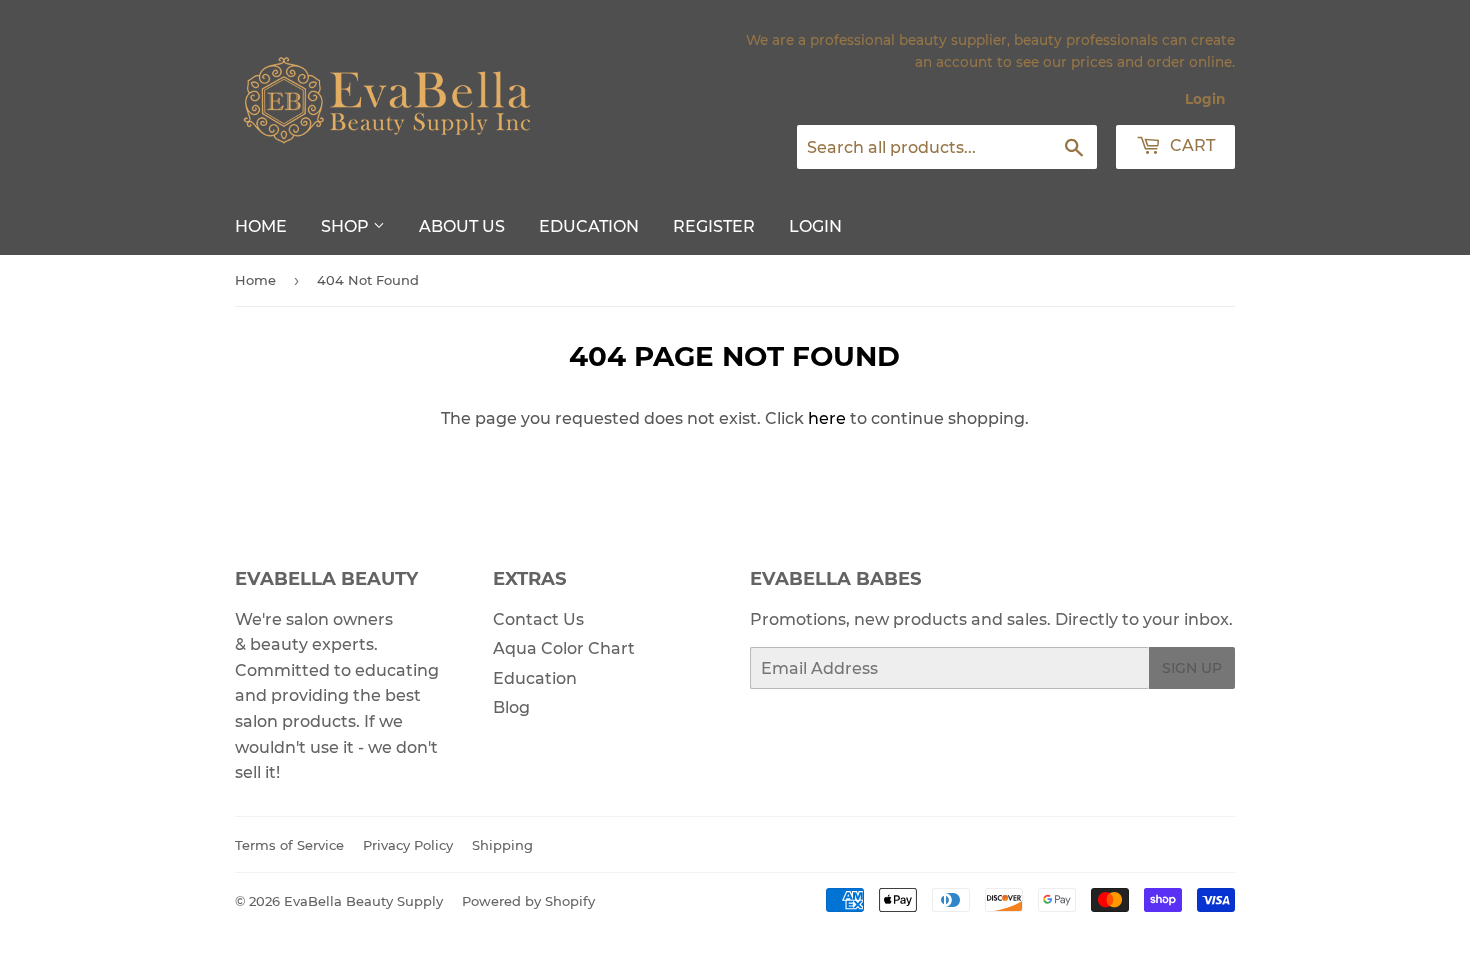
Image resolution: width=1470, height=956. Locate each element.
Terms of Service (289, 845)
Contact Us (538, 619)
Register (714, 226)
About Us (462, 226)
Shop (347, 226)
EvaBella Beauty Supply (363, 901)
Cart (1190, 145)
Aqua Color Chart (564, 648)
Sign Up (1192, 668)
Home (261, 226)
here (827, 418)
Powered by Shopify (528, 901)
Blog (511, 707)
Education (589, 226)
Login (1205, 99)
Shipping (502, 845)
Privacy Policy (408, 845)
